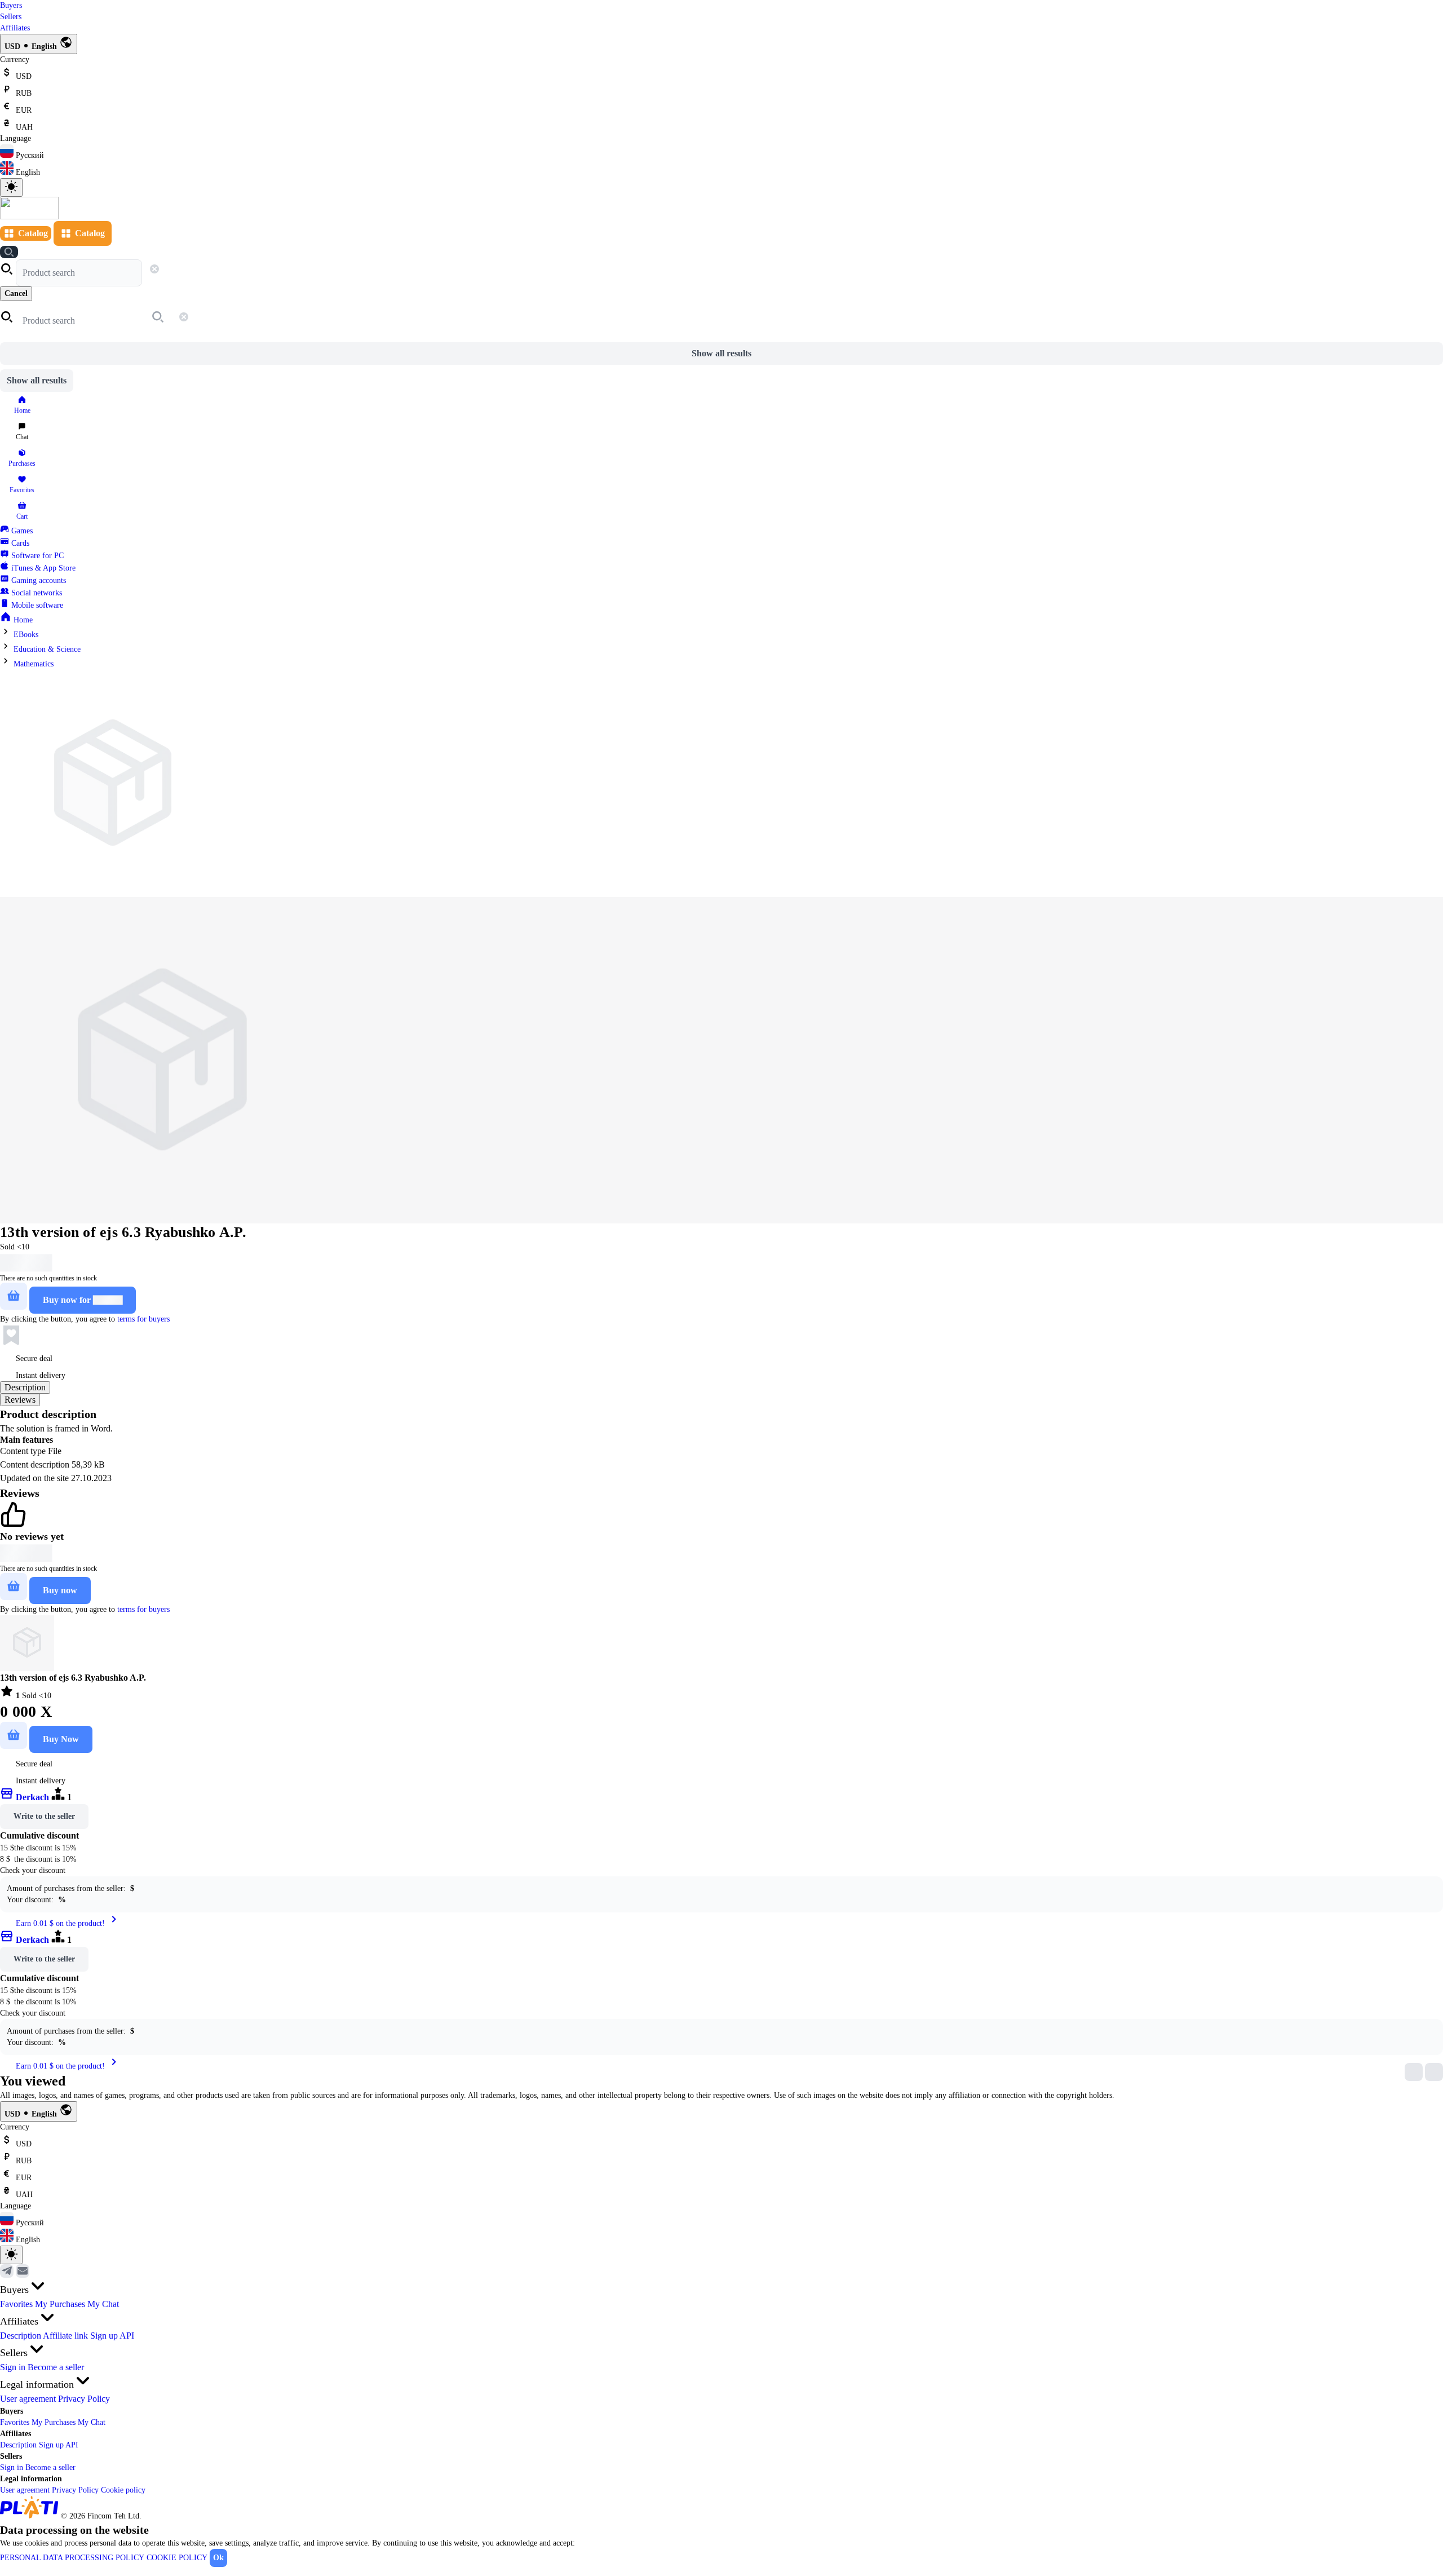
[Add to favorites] (11, 1336)
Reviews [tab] (20, 1400)
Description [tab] (25, 1387)
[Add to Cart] (14, 1296)
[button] (8, 273)
